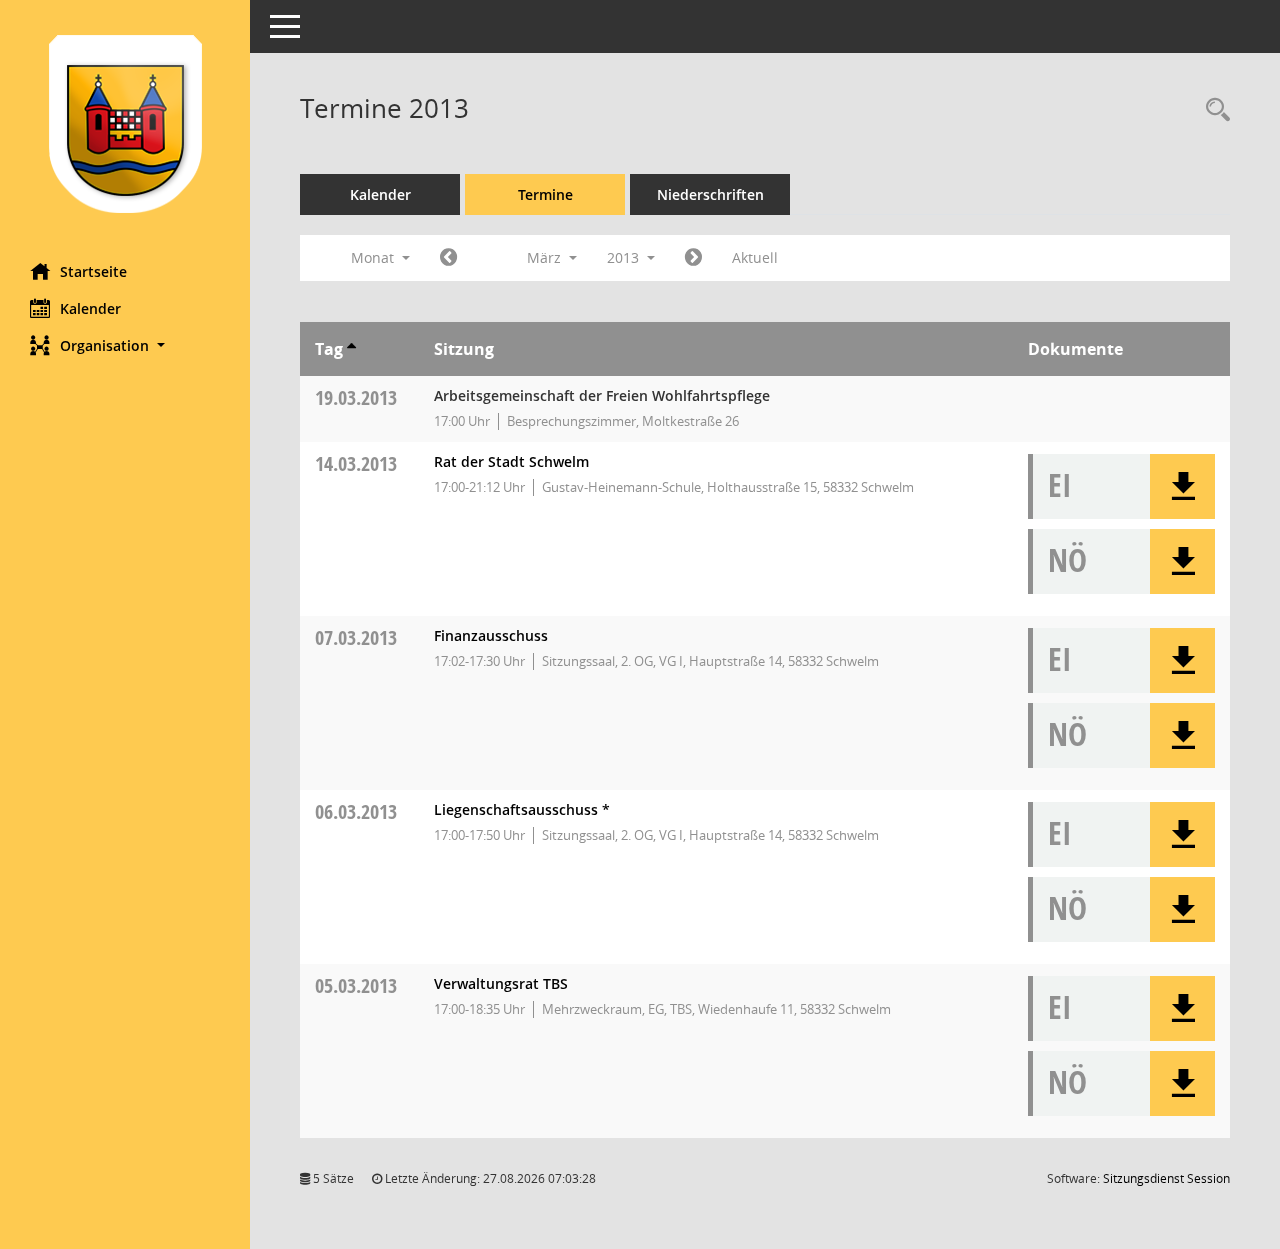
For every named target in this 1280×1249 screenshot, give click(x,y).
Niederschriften (710, 194)
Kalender (90, 308)
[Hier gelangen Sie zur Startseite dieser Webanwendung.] (125, 124)
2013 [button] (625, 257)
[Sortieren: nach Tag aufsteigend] (351, 349)
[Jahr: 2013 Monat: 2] (448, 258)
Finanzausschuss (491, 635)
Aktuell (755, 257)
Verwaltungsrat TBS (501, 983)
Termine (545, 194)
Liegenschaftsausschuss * (522, 809)
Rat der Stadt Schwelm (511, 461)
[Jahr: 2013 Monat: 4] (693, 258)
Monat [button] (374, 257)
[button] (125, 345)
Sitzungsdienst (1166, 1178)
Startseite (93, 271)
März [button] (546, 257)
